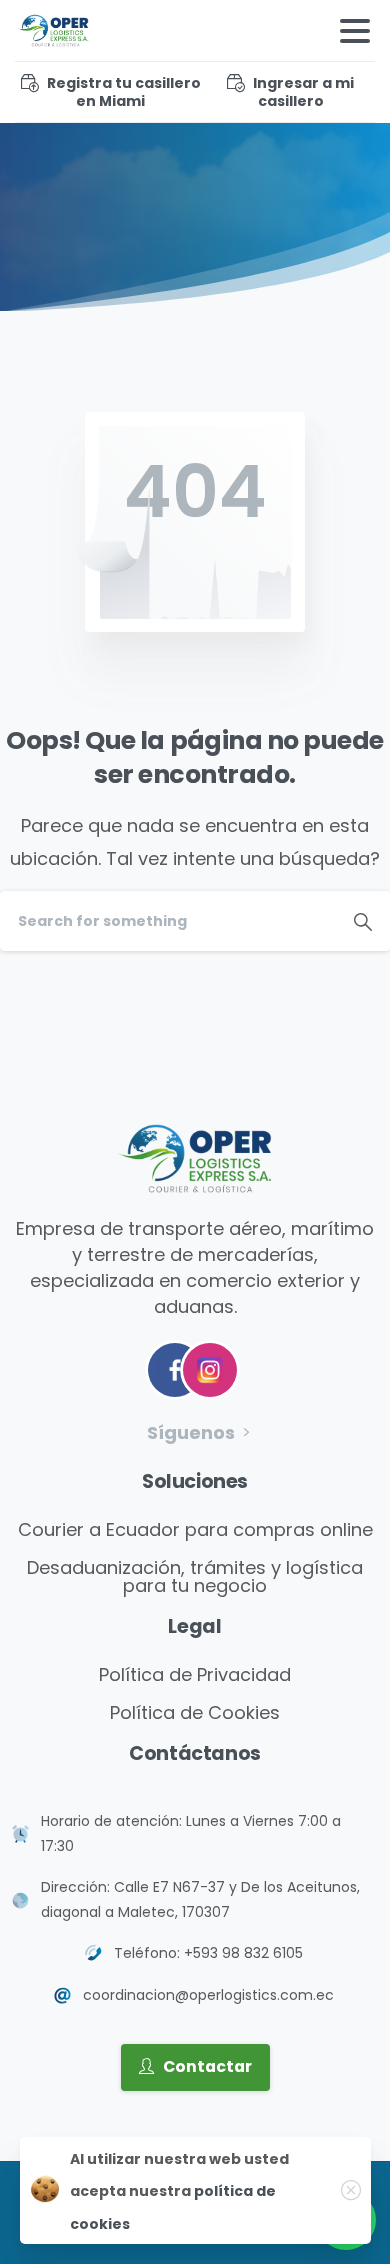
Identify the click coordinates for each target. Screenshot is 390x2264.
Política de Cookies (195, 1712)
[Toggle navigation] (355, 31)
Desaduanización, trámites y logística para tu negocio (195, 1576)
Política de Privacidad (195, 1674)
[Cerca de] (351, 2190)
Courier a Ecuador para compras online (195, 1529)
